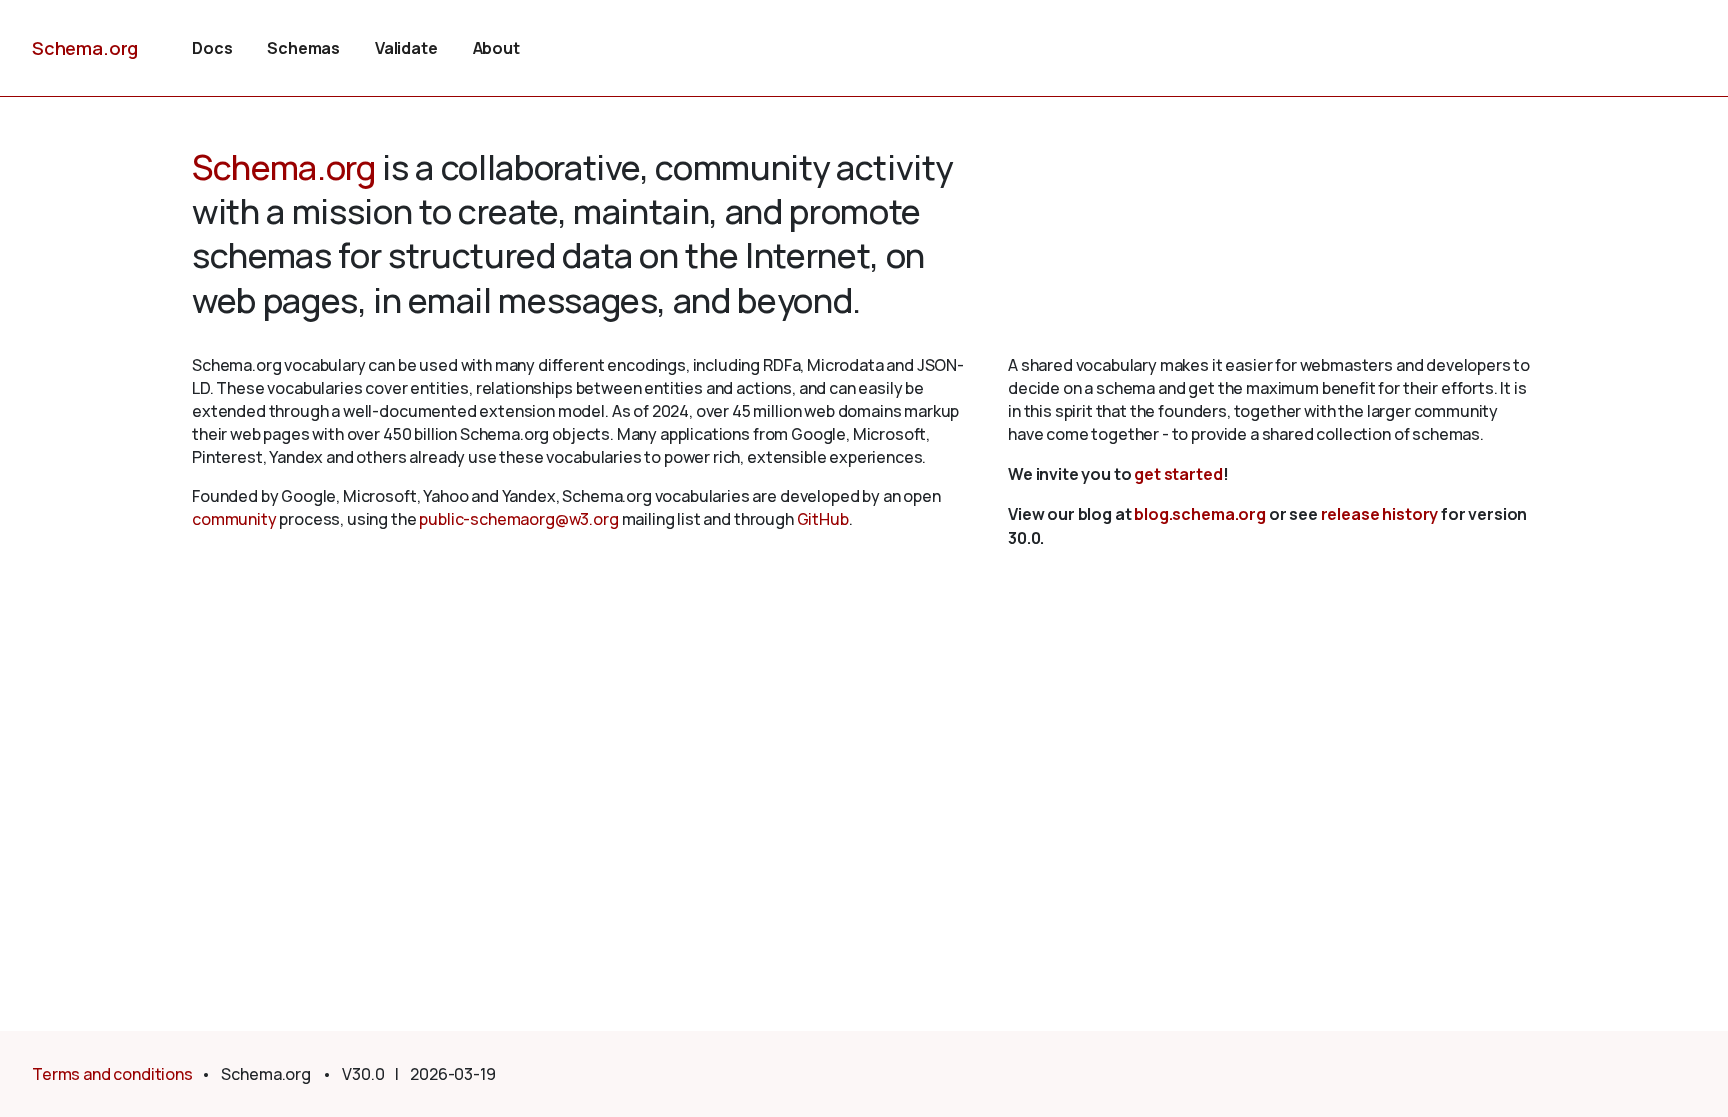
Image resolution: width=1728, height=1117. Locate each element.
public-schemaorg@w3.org (518, 519)
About (496, 48)
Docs (212, 48)
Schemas (303, 48)
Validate (406, 48)
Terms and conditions (112, 1074)
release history (1380, 514)
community (234, 519)
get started (1178, 474)
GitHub (823, 519)
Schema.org (85, 48)
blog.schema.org (1200, 514)
